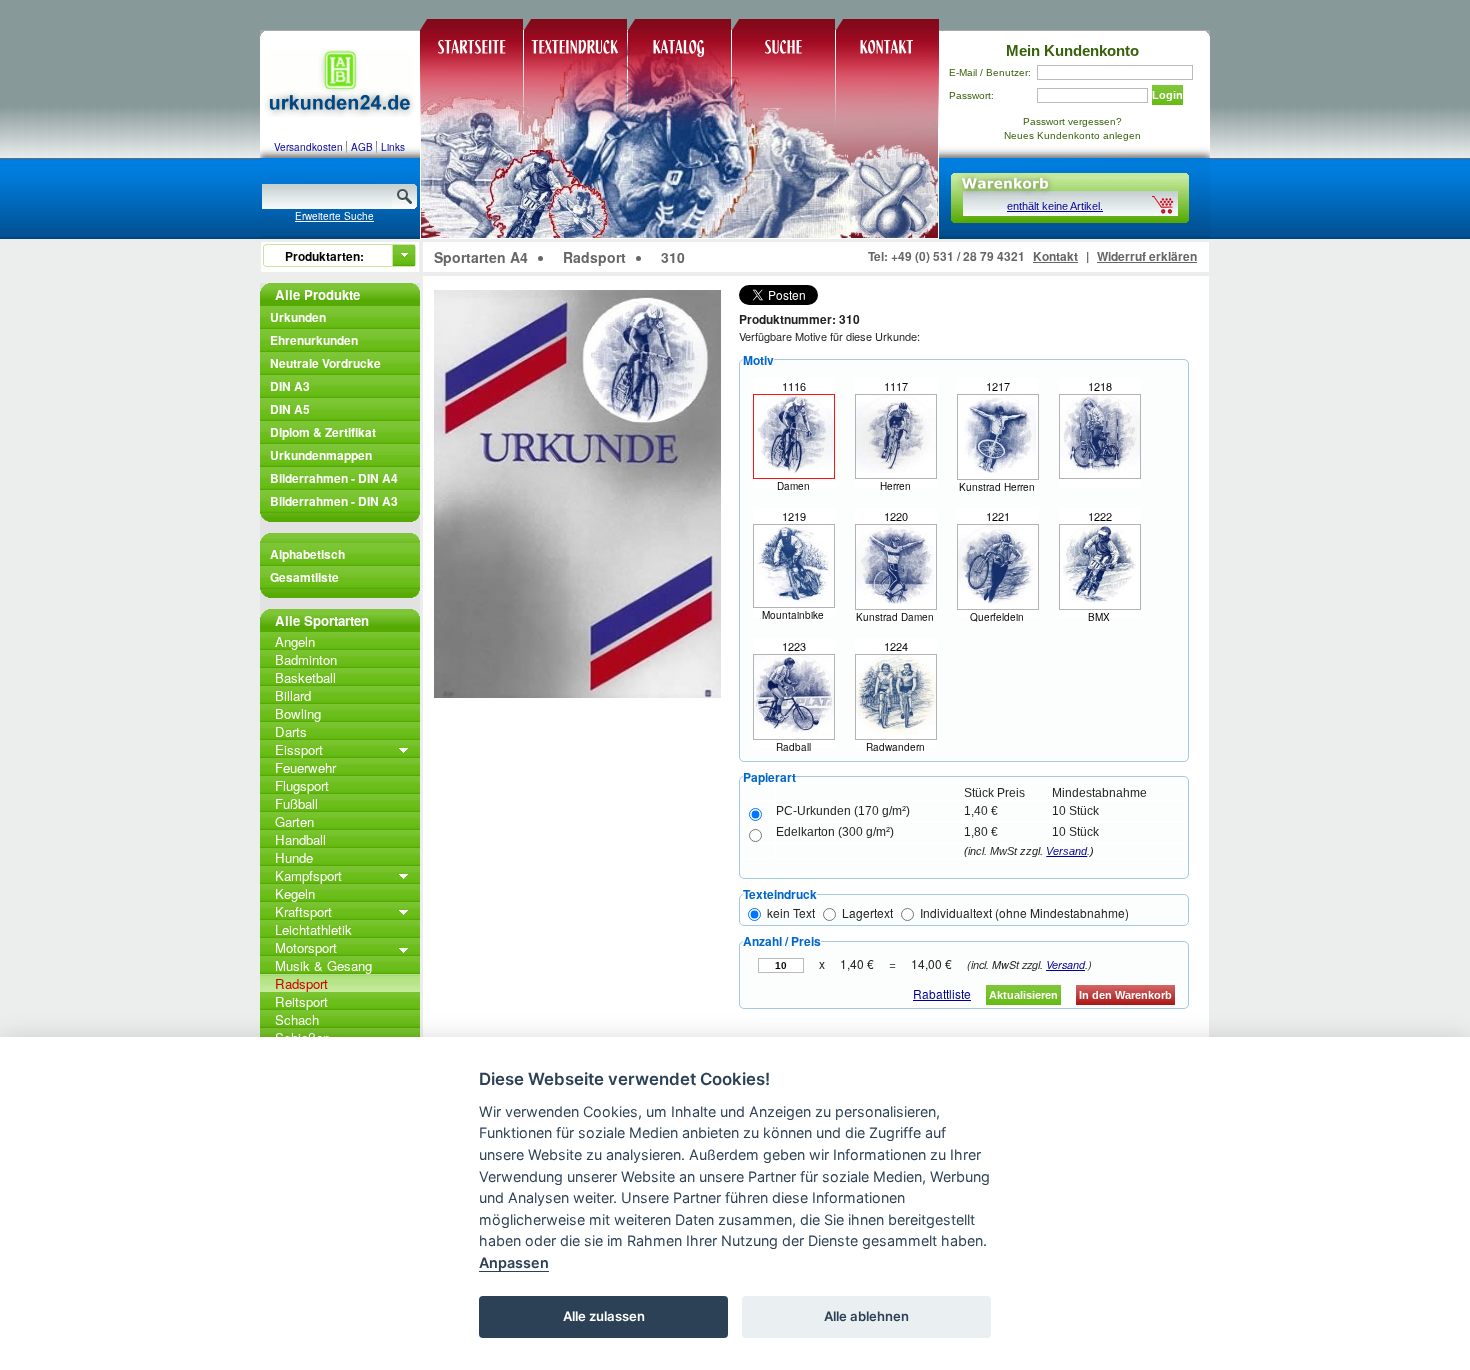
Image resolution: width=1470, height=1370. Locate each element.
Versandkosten (308, 147)
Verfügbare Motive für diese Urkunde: (829, 336)
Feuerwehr (305, 767)
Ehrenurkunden (314, 340)
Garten (294, 821)
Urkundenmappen (321, 455)
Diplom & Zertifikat (323, 432)
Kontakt (1055, 256)
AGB (362, 147)
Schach (297, 1019)
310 (673, 257)
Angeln (295, 641)
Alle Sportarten (322, 620)
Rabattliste (942, 993)
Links (393, 147)
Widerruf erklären (1147, 256)
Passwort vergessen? (1072, 121)
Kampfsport (308, 875)
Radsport (301, 983)
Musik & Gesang (323, 965)
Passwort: (971, 95)
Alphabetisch (307, 554)
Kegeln (295, 893)
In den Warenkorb (1125, 995)
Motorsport (306, 947)
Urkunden (298, 317)
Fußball (296, 803)
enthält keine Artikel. (1055, 206)
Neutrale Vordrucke (325, 363)
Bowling (298, 713)
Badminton (306, 659)
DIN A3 (290, 386)
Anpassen (514, 1262)
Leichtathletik (313, 929)
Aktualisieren (1023, 995)
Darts (291, 731)
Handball (300, 839)
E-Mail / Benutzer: (990, 72)
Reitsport (301, 1001)
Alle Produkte (317, 294)
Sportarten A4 (481, 257)
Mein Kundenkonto (1072, 50)
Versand (1066, 851)
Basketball (305, 677)
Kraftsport (303, 911)
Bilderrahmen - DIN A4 (334, 478)
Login (1167, 95)
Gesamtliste (304, 577)
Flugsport (302, 785)
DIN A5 (290, 409)
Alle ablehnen (866, 1316)
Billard (293, 695)
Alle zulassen (604, 1316)
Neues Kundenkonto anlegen (1072, 135)
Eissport (299, 749)
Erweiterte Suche (334, 216)
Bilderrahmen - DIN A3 (334, 501)
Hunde (294, 857)
